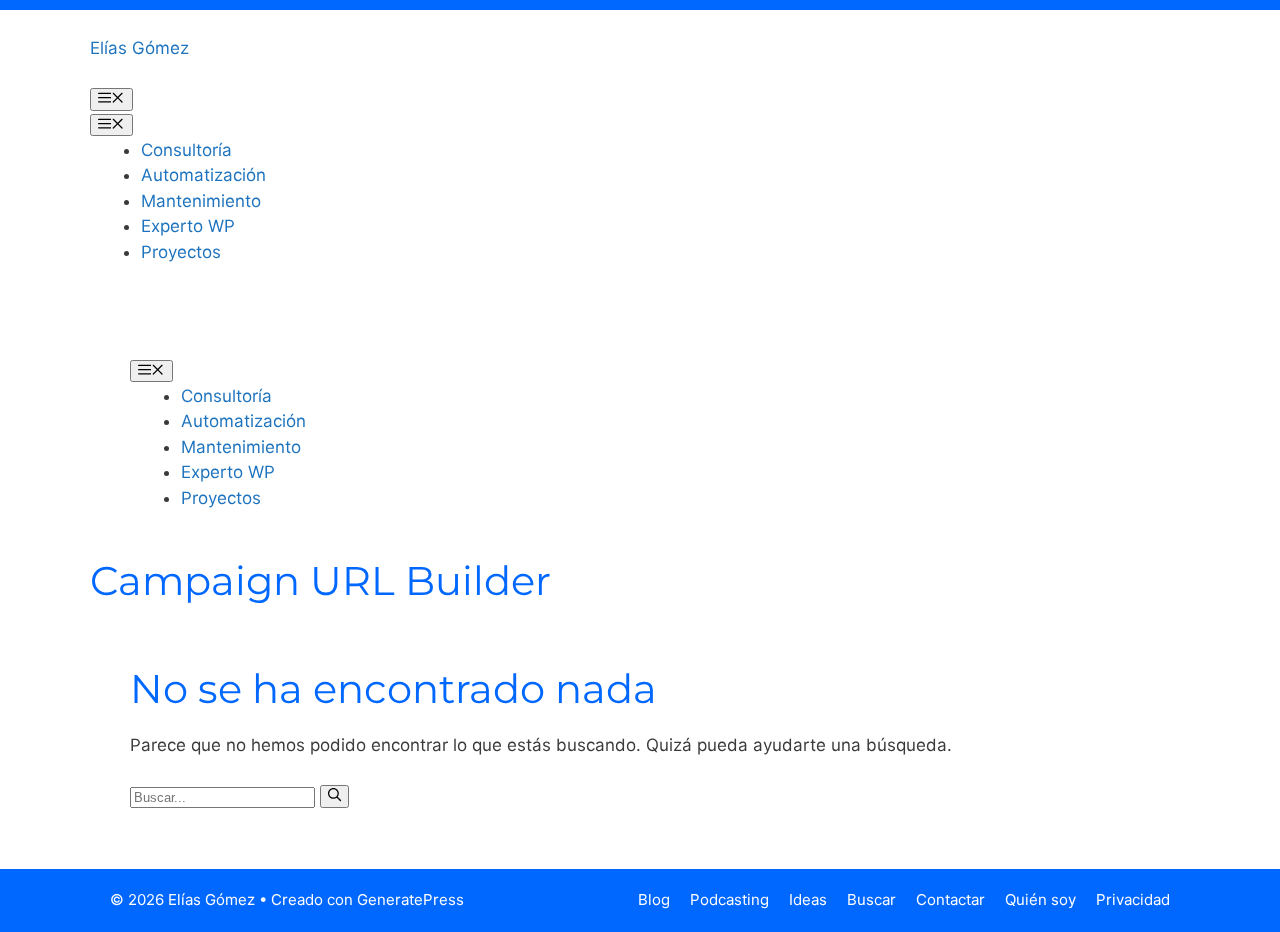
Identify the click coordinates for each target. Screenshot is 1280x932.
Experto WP (188, 226)
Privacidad (1133, 899)
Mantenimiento (201, 201)
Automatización (203, 175)
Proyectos (181, 252)
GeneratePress (410, 899)
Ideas (808, 899)
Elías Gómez (139, 48)
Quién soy (1040, 899)
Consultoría (186, 150)
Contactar (950, 899)
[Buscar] (334, 796)
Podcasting (729, 899)
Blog (654, 899)
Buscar (871, 899)
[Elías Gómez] (160, 325)
